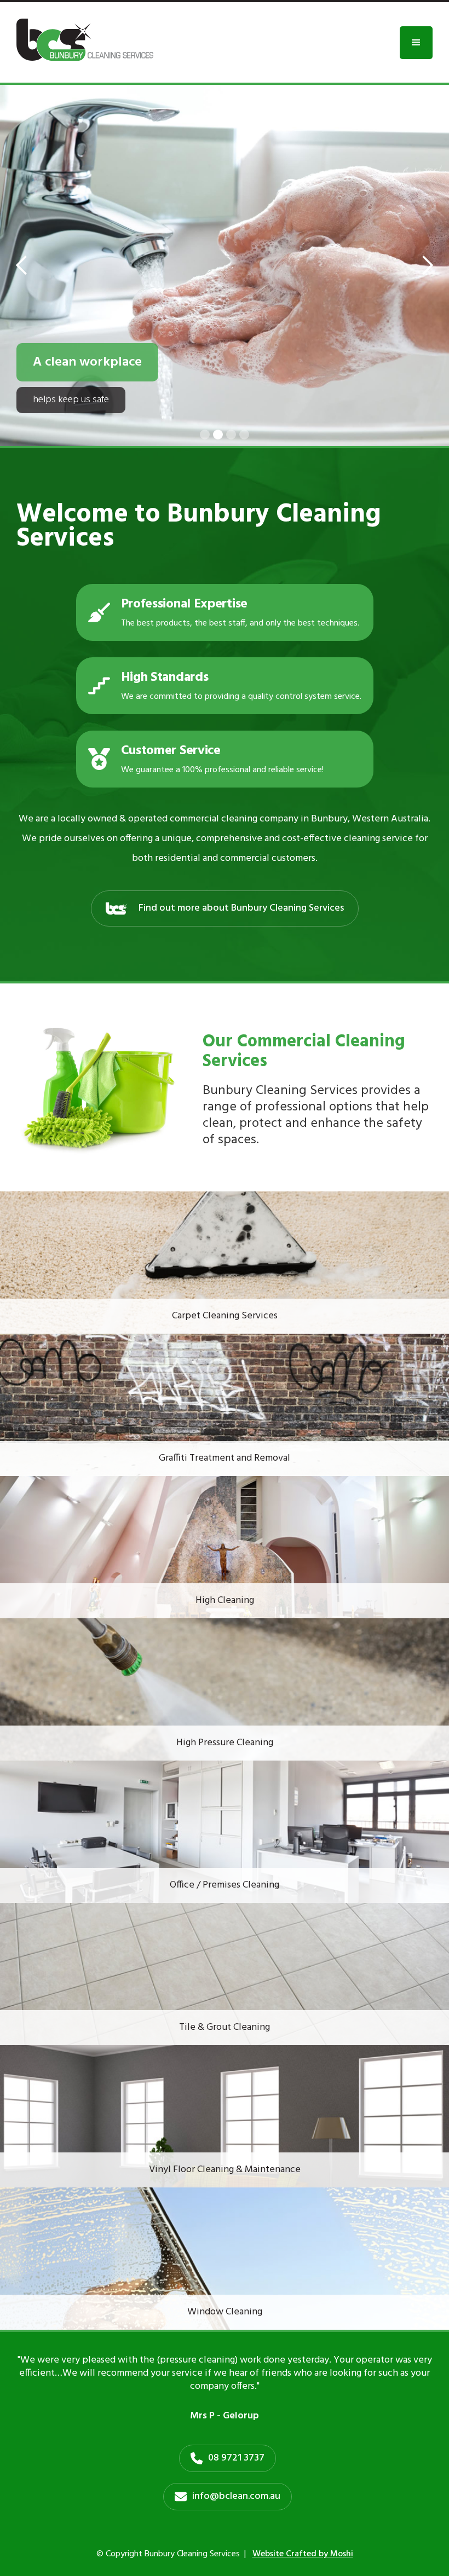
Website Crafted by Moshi (303, 2554)
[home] (85, 40)
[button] (416, 43)
